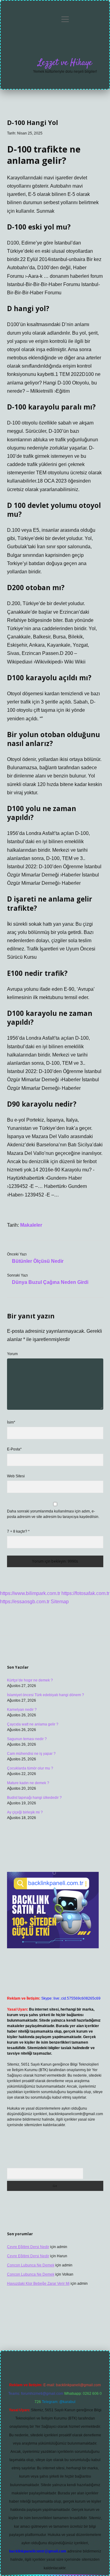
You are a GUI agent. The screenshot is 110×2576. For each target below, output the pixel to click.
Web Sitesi (16, 1476)
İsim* (11, 1422)
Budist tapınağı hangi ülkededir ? (34, 1798)
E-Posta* (14, 1449)
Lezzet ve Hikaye (65, 63)
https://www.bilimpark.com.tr (30, 1593)
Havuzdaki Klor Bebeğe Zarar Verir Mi (38, 2284)
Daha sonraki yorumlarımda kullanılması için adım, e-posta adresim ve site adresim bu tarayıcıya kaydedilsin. (53, 1514)
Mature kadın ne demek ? (28, 1783)
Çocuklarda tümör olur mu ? (30, 1768)
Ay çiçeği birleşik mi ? (25, 1812)
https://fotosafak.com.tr (85, 1593)
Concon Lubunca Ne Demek (31, 2265)
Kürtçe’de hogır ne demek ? (30, 1680)
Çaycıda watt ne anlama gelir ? (33, 1724)
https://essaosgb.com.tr (25, 1602)
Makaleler (31, 1225)
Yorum (12, 1354)
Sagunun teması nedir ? (27, 1739)
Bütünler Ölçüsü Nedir (38, 1261)
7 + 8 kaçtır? (18, 1531)
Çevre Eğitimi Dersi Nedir (28, 2247)
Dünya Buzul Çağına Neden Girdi (50, 1282)
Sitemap (60, 1602)
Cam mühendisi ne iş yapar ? (31, 1754)
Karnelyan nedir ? (22, 1710)
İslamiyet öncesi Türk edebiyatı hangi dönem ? (46, 1695)
